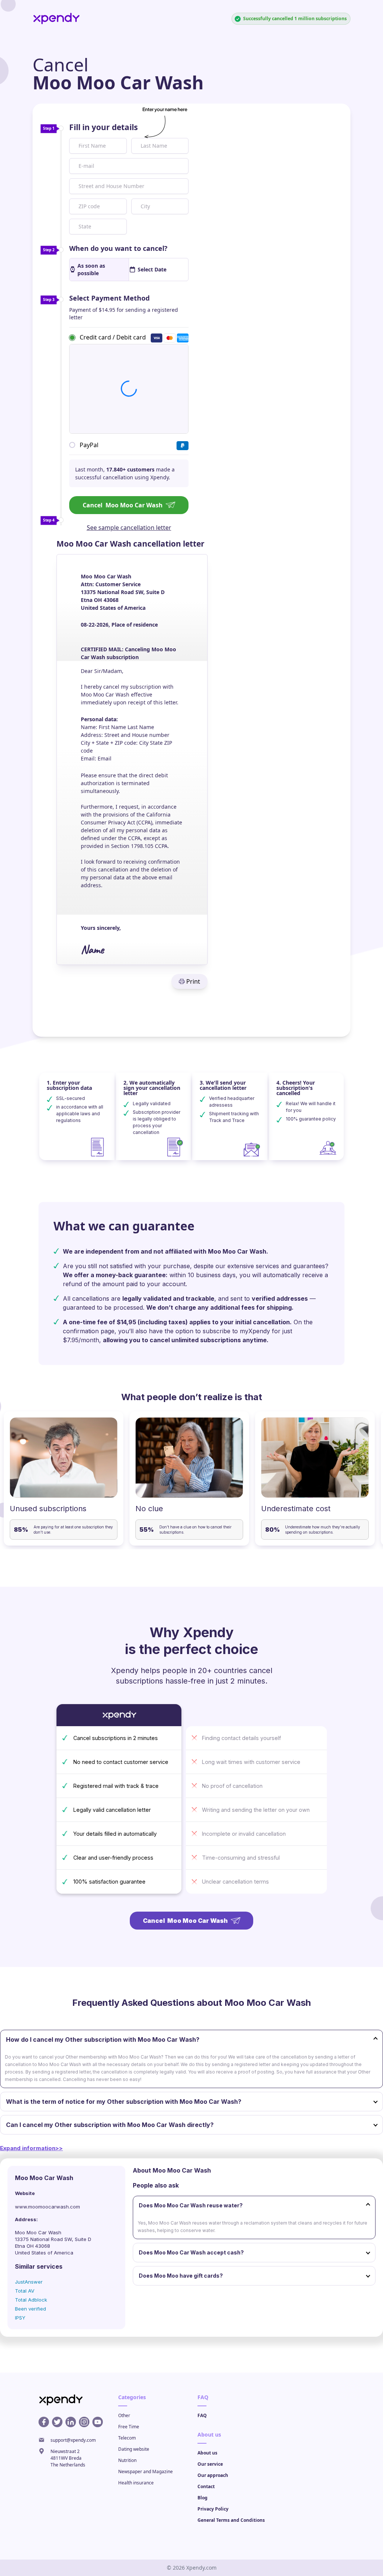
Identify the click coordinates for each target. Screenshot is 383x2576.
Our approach (213, 2475)
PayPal (89, 445)
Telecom (127, 2438)
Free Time (129, 2427)
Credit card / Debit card (113, 337)
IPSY (20, 2318)
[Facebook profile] (44, 2422)
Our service (210, 2464)
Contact (206, 2486)
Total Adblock (31, 2300)
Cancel (123, 505)
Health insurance (136, 2483)
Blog (203, 2498)
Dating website (134, 2449)
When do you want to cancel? (118, 248)
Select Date (152, 269)
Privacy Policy (213, 2509)
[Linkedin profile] (71, 2422)
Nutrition (127, 2460)
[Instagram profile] (84, 2422)
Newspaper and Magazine (145, 2472)
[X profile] (57, 2422)
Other (124, 2415)
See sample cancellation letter (129, 528)
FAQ (202, 2415)
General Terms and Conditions (231, 2520)
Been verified (30, 2309)
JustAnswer (29, 2282)
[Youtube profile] (98, 2422)
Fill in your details (103, 127)
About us (207, 2453)
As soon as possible (91, 269)
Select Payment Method (109, 298)
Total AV (25, 2291)
